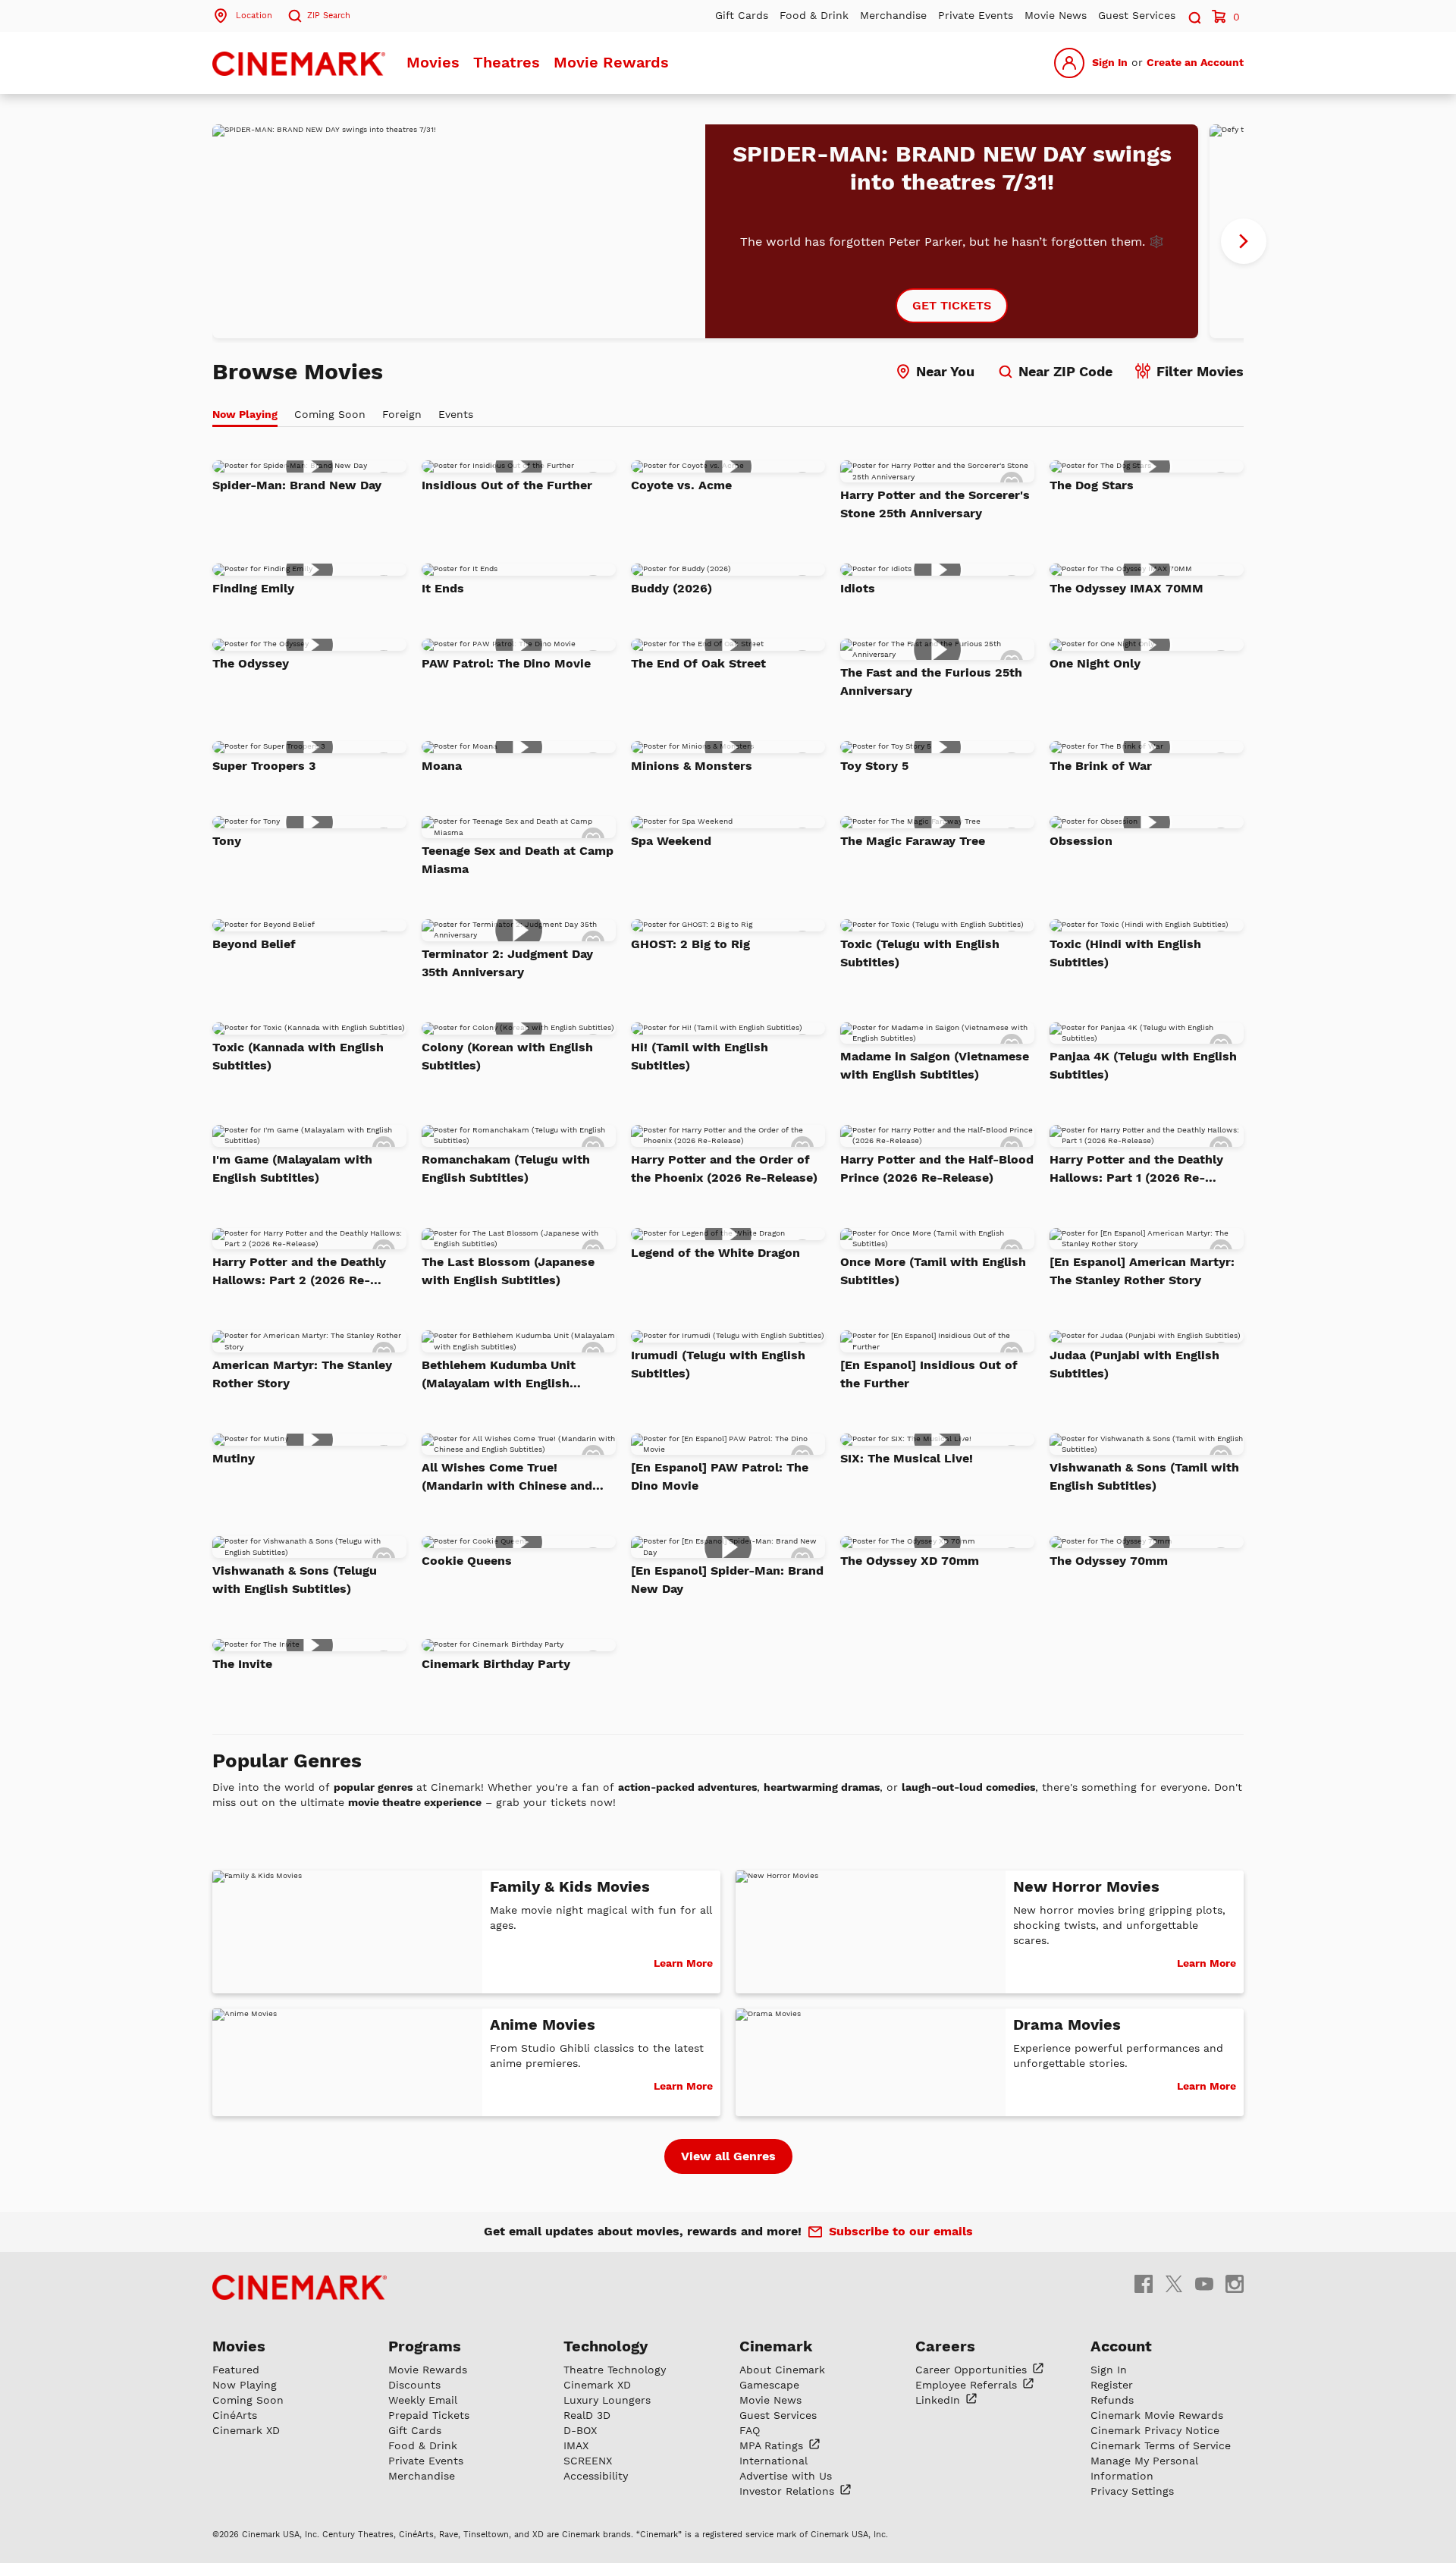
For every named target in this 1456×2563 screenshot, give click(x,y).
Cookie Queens (467, 1561)
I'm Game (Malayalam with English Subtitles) (292, 1168)
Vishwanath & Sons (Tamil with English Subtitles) (1144, 1476)
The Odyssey (251, 663)
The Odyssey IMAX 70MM (1127, 588)
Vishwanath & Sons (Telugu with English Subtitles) (295, 1580)
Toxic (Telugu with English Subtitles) (920, 953)
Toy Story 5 (874, 766)
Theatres (507, 62)
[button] (1194, 16)
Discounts (414, 2385)
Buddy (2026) (672, 588)
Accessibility (596, 2476)
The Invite (242, 1664)
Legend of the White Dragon (715, 1253)
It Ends (443, 588)
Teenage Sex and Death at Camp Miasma (518, 860)
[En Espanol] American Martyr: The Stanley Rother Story (1142, 1271)
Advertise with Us (786, 2476)
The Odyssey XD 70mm (910, 1561)
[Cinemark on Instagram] (1235, 2283)
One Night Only (1095, 663)
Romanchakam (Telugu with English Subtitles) (506, 1168)
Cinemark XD (246, 2430)
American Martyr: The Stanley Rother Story (302, 1374)
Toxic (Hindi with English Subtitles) (1125, 953)
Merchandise (893, 15)
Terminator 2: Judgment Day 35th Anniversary (507, 963)
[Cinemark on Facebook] (1144, 2283)
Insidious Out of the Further (507, 485)
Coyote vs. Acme (681, 485)
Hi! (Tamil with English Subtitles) (700, 1056)
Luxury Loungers (607, 2400)
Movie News (1056, 15)
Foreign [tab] (402, 414)
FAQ (750, 2430)
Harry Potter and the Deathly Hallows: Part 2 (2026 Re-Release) (299, 1272)
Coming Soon (248, 2400)
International (773, 2461)
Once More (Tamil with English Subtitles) (933, 1271)
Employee (968, 2385)
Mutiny (234, 1458)
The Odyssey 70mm (1109, 1561)
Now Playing (245, 2385)
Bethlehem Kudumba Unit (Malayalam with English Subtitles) (499, 1375)
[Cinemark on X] (1174, 2283)
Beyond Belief (254, 944)
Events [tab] (456, 414)
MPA (773, 2445)
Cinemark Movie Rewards (1157, 2415)
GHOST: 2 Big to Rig (690, 944)
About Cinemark (782, 2370)
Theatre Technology (615, 2370)
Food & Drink (814, 15)
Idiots (858, 588)
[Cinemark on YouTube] (1204, 2283)
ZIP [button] (329, 16)
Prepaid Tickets (429, 2415)
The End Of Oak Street (698, 663)
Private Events (976, 15)
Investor (789, 2491)
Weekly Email (423, 2400)
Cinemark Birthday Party (496, 1664)
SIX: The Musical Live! (907, 1458)
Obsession (1081, 841)
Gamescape (769, 2385)
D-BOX (580, 2430)
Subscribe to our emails (901, 2231)
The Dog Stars (1092, 485)
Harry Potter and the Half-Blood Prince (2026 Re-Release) (937, 1168)
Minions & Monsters (692, 766)
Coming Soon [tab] (330, 414)
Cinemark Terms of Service (1161, 2445)
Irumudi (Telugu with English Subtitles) (718, 1364)
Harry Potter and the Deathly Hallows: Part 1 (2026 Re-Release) (1136, 1170)
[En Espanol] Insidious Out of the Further (929, 1374)
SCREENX (588, 2461)
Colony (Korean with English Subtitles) (507, 1056)
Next (1244, 241)
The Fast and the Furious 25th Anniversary (931, 682)
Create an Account (1195, 62)
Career (973, 2370)
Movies (433, 62)
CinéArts (235, 2415)
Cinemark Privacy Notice (1155, 2430)
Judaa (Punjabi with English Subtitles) (1134, 1364)
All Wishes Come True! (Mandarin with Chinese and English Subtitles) (507, 1478)
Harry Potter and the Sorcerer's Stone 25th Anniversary (935, 504)
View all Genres (728, 2156)
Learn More (683, 1963)
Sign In (1110, 62)
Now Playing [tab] (245, 414)
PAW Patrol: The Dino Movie (506, 663)
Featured (236, 2370)
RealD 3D (587, 2415)
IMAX (576, 2445)
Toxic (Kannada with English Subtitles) (298, 1056)
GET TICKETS (952, 305)
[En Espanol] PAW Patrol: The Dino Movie (720, 1476)
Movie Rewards (611, 62)
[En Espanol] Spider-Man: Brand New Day (727, 1580)
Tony (227, 841)
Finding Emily (253, 588)
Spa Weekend (671, 841)
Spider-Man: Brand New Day (297, 485)
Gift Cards (742, 15)
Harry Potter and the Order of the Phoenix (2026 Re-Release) (724, 1168)
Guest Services (1137, 15)
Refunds (1112, 2400)
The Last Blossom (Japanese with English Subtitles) (508, 1271)
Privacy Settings (1132, 2491)
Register (1112, 2385)
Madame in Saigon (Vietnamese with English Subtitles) (935, 1065)
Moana (442, 766)
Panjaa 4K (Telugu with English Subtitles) (1143, 1065)
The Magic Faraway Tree (913, 841)
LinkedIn (940, 2400)
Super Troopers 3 (264, 766)
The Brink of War (1101, 766)
